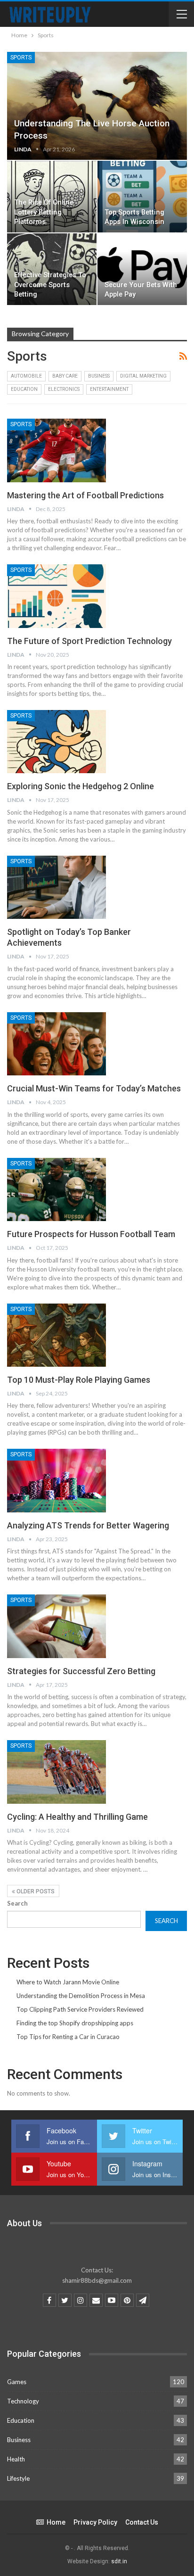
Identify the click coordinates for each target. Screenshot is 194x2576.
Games (17, 2382)
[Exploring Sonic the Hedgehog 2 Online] (57, 742)
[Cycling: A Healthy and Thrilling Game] (57, 1772)
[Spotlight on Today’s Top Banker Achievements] (57, 887)
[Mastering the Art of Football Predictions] (57, 450)
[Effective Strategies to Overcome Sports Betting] (52, 269)
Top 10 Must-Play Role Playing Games (79, 1380)
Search (17, 1903)
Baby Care (65, 376)
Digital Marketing (143, 376)
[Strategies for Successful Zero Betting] (57, 1626)
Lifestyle (18, 2478)
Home (56, 2522)
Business (99, 376)
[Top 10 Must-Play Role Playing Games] (57, 1335)
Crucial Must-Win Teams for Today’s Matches (94, 1088)
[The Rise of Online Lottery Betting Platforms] (52, 197)
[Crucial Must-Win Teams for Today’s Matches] (57, 1044)
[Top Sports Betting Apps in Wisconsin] (142, 197)
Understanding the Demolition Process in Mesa (81, 1996)
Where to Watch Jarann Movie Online (68, 1982)
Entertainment (109, 389)
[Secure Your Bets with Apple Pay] (142, 269)
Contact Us (142, 2522)
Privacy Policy (95, 2522)
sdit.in (119, 2561)
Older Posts (35, 1891)
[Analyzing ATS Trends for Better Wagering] (57, 1480)
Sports (21, 58)
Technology (23, 2401)
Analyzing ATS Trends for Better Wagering (88, 1525)
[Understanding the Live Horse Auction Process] (97, 106)
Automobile (26, 376)
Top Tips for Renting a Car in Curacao (68, 2037)
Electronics (64, 389)
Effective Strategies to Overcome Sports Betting (50, 285)
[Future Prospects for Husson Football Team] (57, 1189)
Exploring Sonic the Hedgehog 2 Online (81, 786)
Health (16, 2459)
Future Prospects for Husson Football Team (91, 1234)
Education (24, 389)
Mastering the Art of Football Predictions (85, 495)
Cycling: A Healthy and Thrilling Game (77, 1817)
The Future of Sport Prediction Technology (89, 641)
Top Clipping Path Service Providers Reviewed (80, 2009)
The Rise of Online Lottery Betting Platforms (44, 212)
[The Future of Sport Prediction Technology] (57, 596)
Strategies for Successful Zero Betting (81, 1671)
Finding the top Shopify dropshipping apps (75, 2023)
